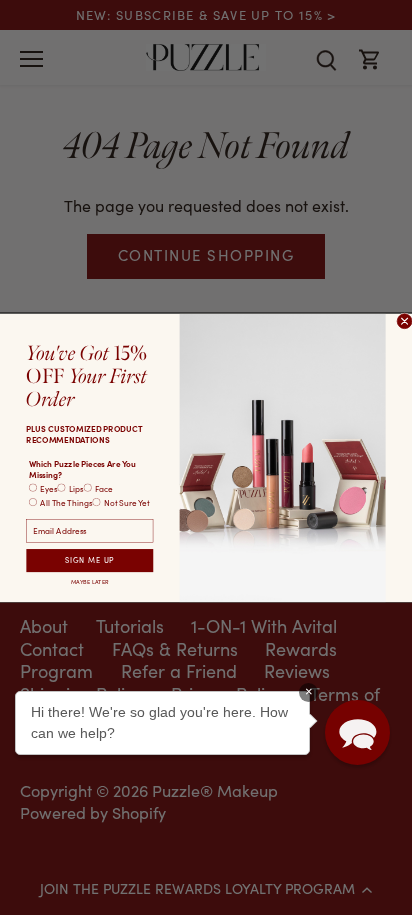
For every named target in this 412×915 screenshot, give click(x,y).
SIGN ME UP (90, 560)
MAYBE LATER (89, 581)
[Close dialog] (404, 320)
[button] (357, 732)
